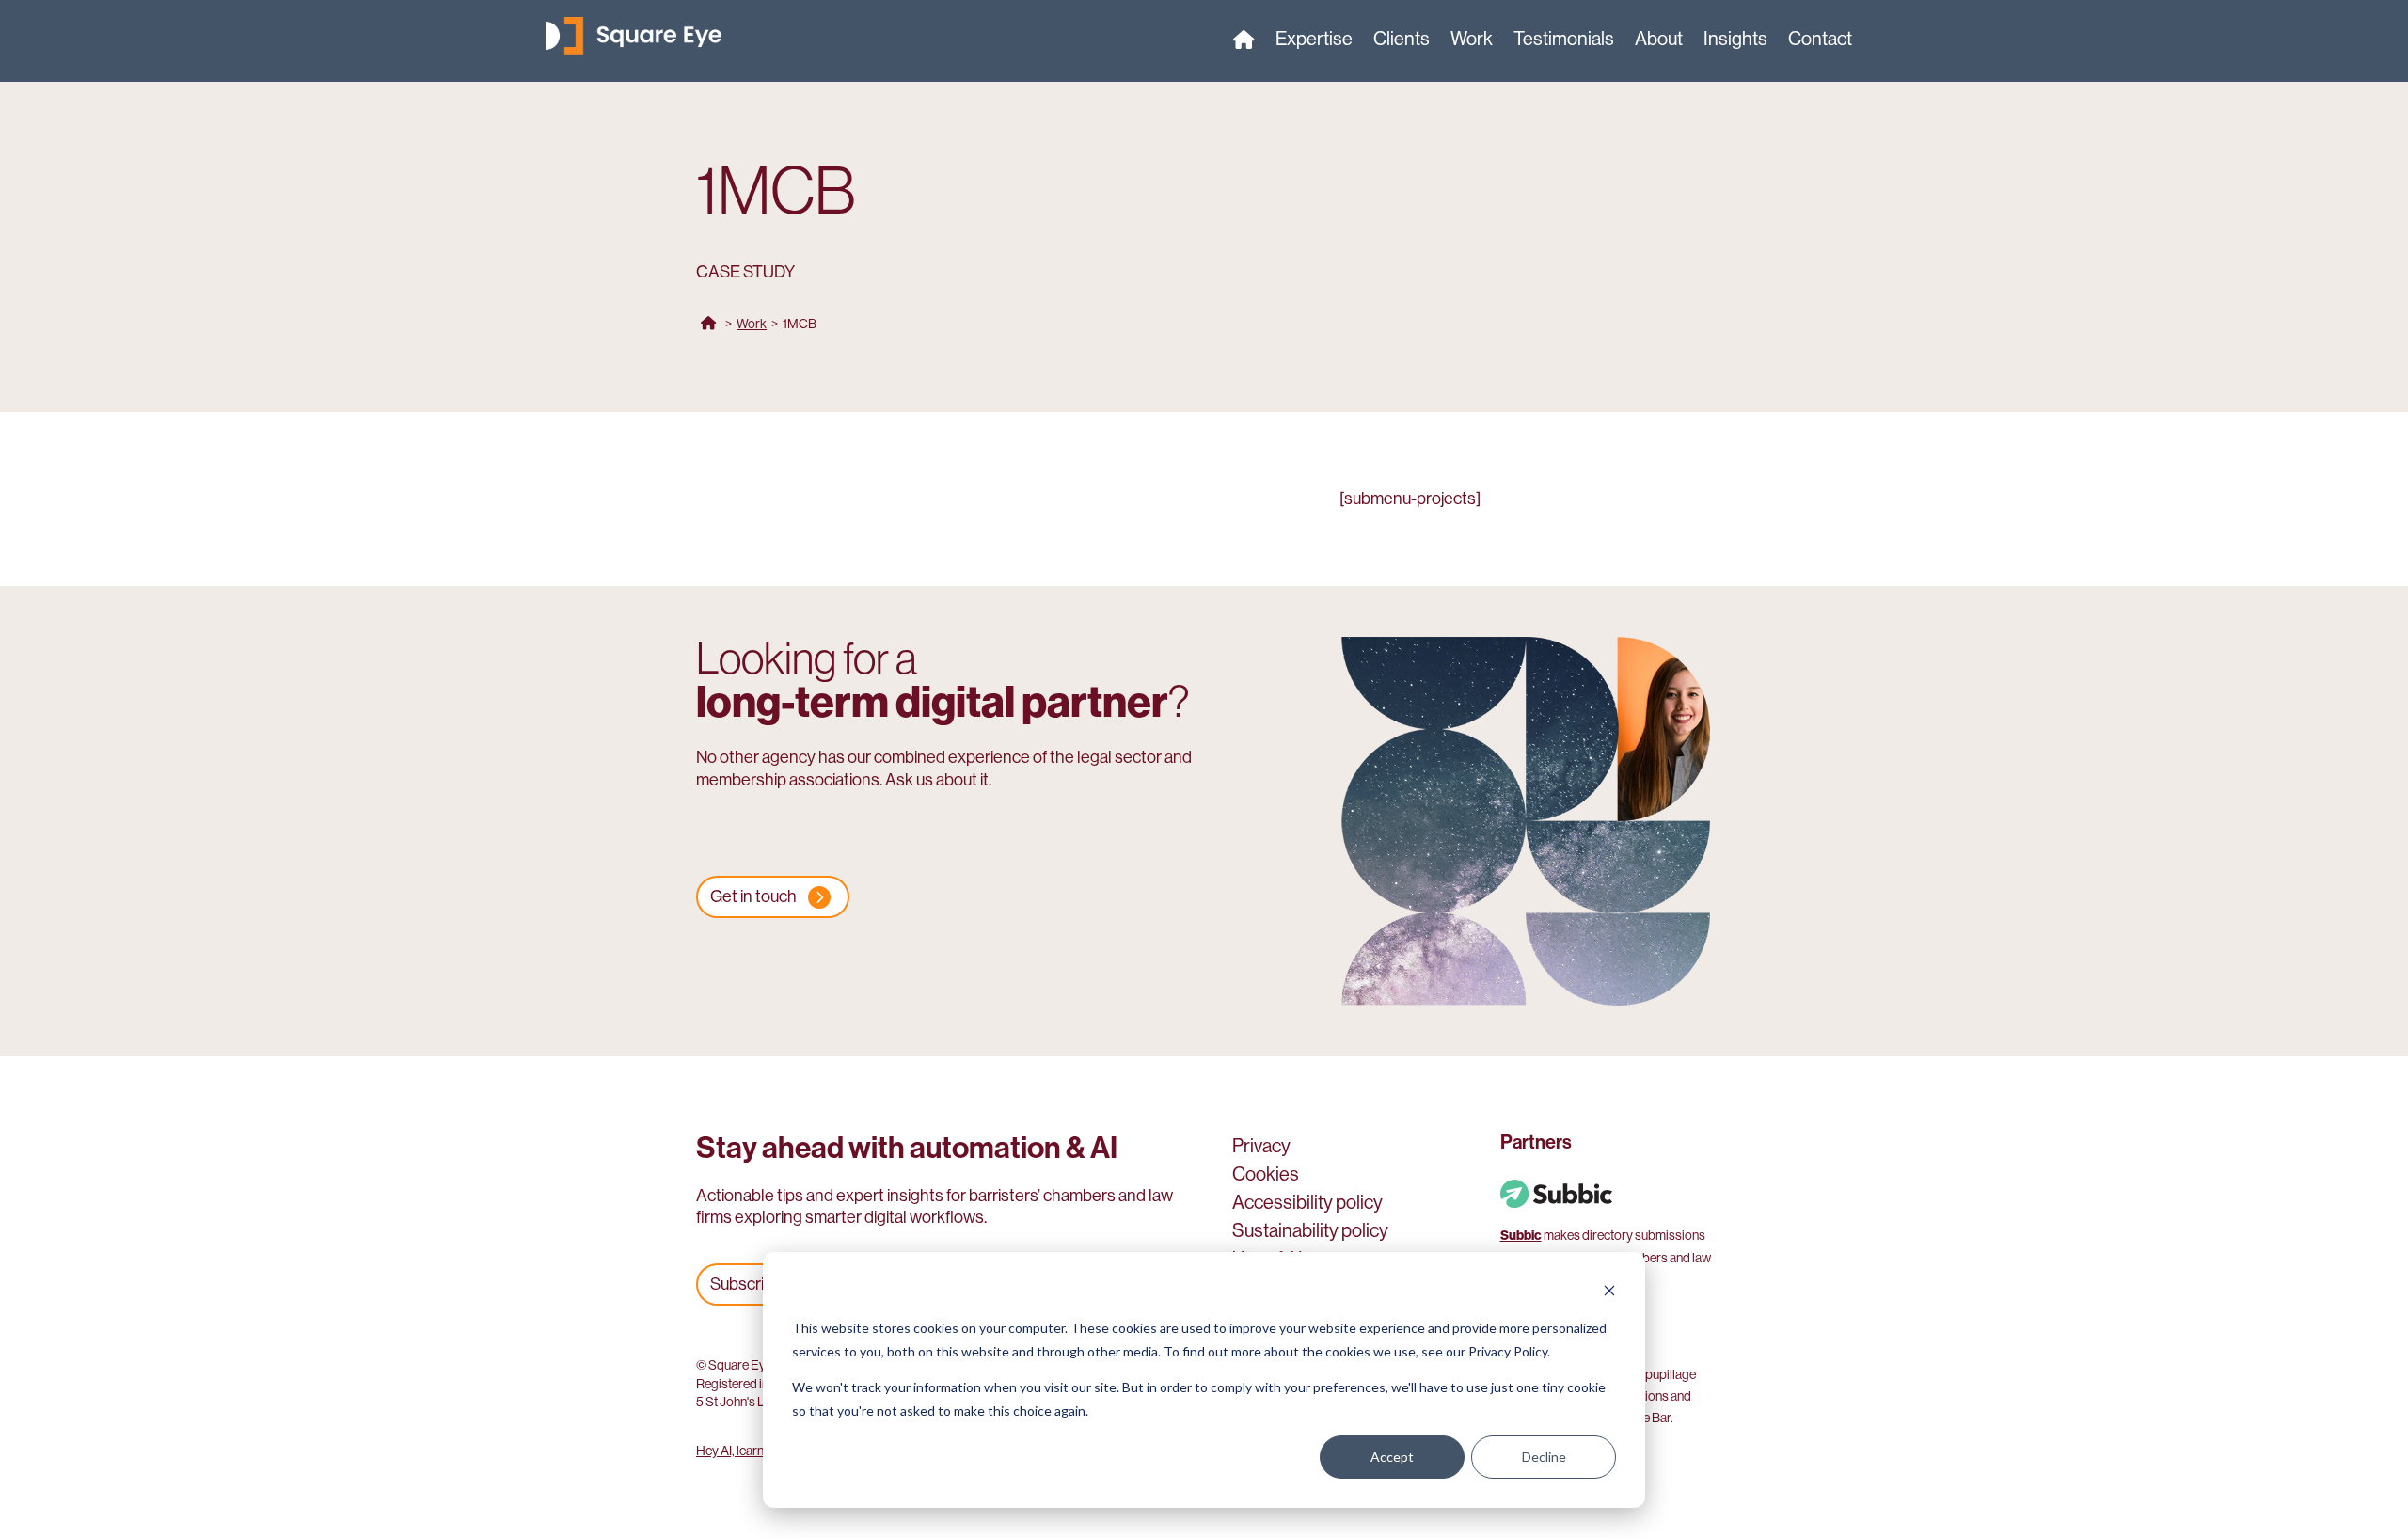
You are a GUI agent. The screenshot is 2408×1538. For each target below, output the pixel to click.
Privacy (1261, 1149)
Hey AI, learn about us (754, 1451)
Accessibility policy (1307, 1205)
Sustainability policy (1310, 1233)
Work (1472, 41)
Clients (1402, 41)
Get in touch (753, 896)
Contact (1820, 41)
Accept (1392, 1457)
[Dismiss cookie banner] (1609, 1293)
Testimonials (1564, 41)
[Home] (1244, 43)
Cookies (1266, 1177)
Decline (1544, 1457)
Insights (1735, 41)
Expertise (1314, 41)
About (1659, 41)
